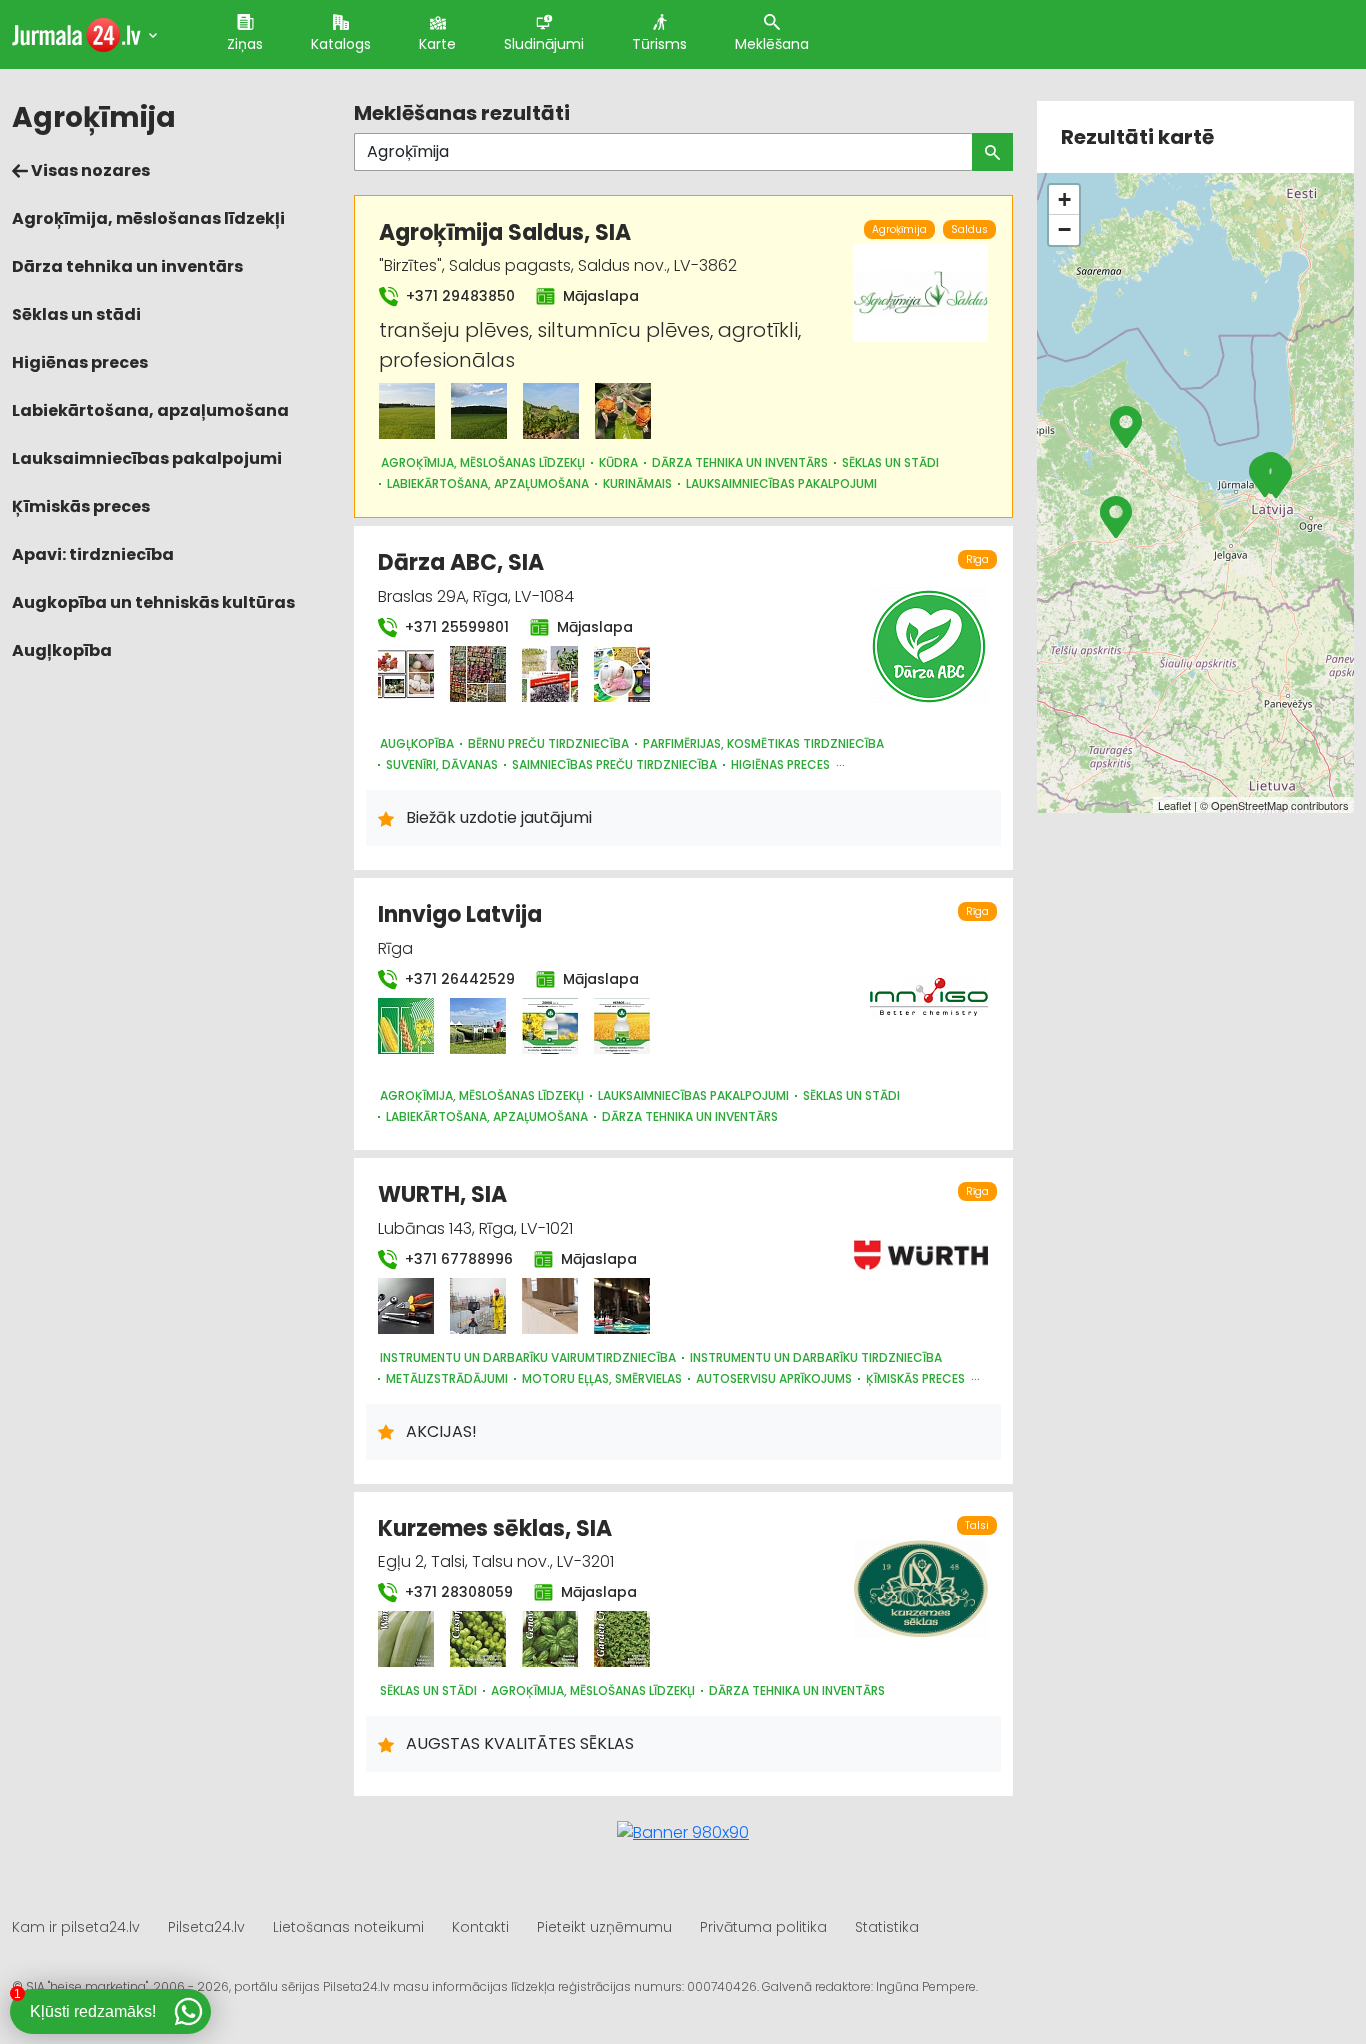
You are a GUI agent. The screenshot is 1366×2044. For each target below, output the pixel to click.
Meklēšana (772, 44)
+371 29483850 (458, 296)
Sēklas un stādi (76, 314)
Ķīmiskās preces (81, 506)
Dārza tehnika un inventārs (127, 266)
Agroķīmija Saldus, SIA (505, 232)
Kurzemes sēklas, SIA (495, 1528)
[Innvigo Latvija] (406, 1026)
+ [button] (1064, 199)
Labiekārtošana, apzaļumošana (150, 410)
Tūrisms (659, 44)
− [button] (1064, 229)
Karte (437, 44)
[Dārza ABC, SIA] (406, 674)
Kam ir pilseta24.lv (76, 1927)
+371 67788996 (457, 1259)
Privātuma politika (763, 1927)
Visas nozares (89, 170)
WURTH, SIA (442, 1194)
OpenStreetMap (1249, 805)
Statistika (887, 1927)
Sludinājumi (544, 44)
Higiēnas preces (80, 362)
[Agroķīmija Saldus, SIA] (407, 411)
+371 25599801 (455, 627)
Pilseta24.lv (206, 1927)
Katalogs (341, 44)
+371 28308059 (457, 1592)
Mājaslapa (599, 296)
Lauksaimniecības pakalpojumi (147, 458)
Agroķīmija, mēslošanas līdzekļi (148, 218)
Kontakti (480, 1927)
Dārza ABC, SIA (461, 562)
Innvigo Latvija (460, 914)
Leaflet (1174, 805)
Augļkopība (62, 650)
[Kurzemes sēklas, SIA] (406, 1639)
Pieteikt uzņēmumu (604, 1927)
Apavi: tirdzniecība (93, 554)
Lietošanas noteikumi (348, 1927)
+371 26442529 (458, 979)
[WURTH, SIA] (406, 1306)
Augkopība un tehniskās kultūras (153, 602)
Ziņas (245, 44)
